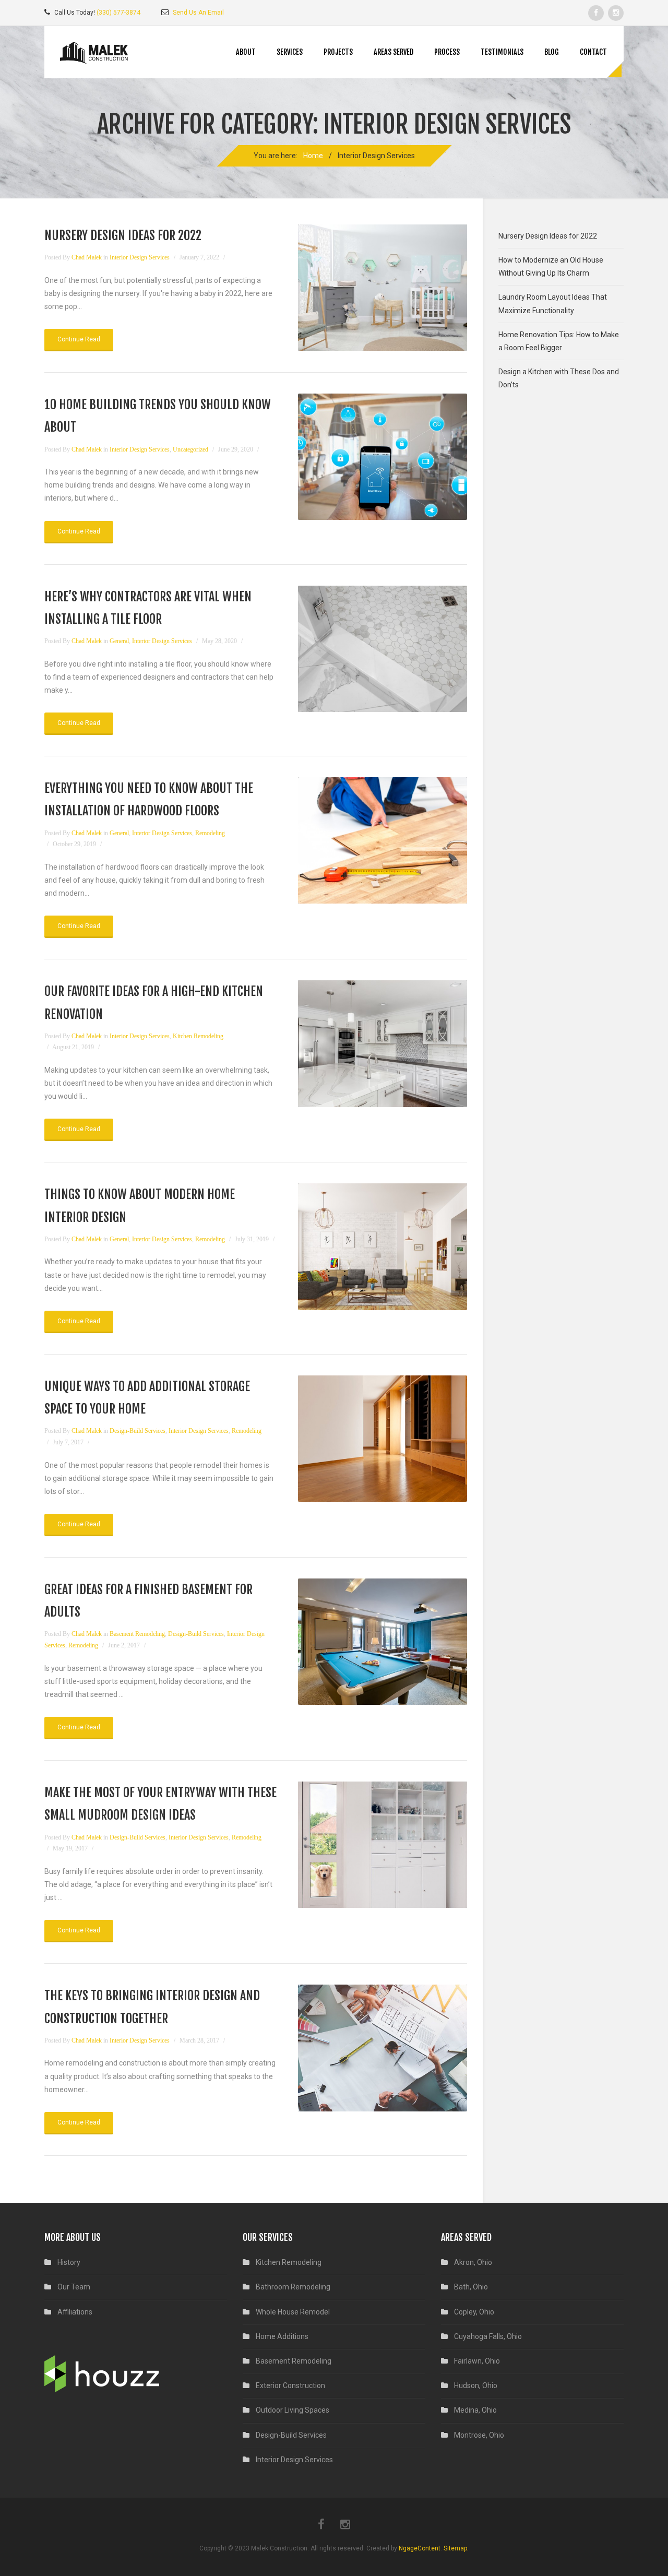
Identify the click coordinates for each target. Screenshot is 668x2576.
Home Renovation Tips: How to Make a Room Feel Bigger (559, 341)
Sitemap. (456, 2548)
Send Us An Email (198, 13)
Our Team (74, 2287)
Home (313, 156)
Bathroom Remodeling (293, 2287)
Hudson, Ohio (476, 2385)
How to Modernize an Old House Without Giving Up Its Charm (551, 266)
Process (447, 52)
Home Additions (282, 2336)
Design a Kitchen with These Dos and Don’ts (559, 378)
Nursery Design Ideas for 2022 (123, 235)
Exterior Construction (290, 2385)
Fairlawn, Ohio (477, 2361)
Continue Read (79, 339)
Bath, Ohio (471, 2287)
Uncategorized (190, 449)
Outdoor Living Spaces (293, 2410)
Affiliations (75, 2312)
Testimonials (502, 52)
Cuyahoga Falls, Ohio (488, 2336)
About (246, 52)
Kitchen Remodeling (198, 1036)
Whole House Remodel (293, 2312)
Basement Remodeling (137, 1634)
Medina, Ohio (475, 2410)
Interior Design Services (140, 257)
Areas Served (393, 52)
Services (290, 52)
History (69, 2262)
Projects (338, 52)
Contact (593, 52)
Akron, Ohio (473, 2262)
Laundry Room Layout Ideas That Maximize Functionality (553, 304)
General (119, 641)
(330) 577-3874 (118, 13)
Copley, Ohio (474, 2312)
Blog (552, 52)
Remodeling (210, 833)
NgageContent (420, 2548)
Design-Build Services (138, 1431)
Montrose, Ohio (479, 2435)
